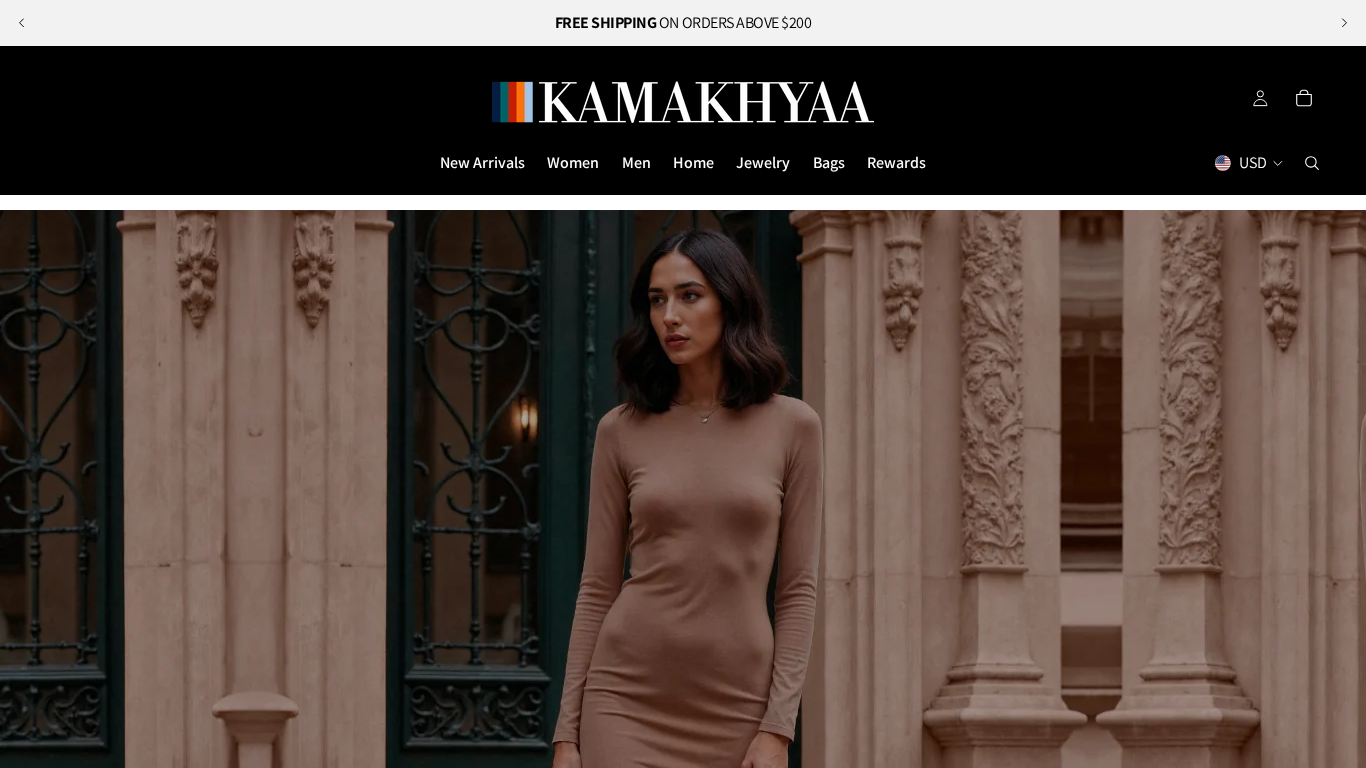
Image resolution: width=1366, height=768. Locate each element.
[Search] (1312, 163)
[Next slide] (1344, 23)
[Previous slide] (22, 23)
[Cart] (1304, 98)
